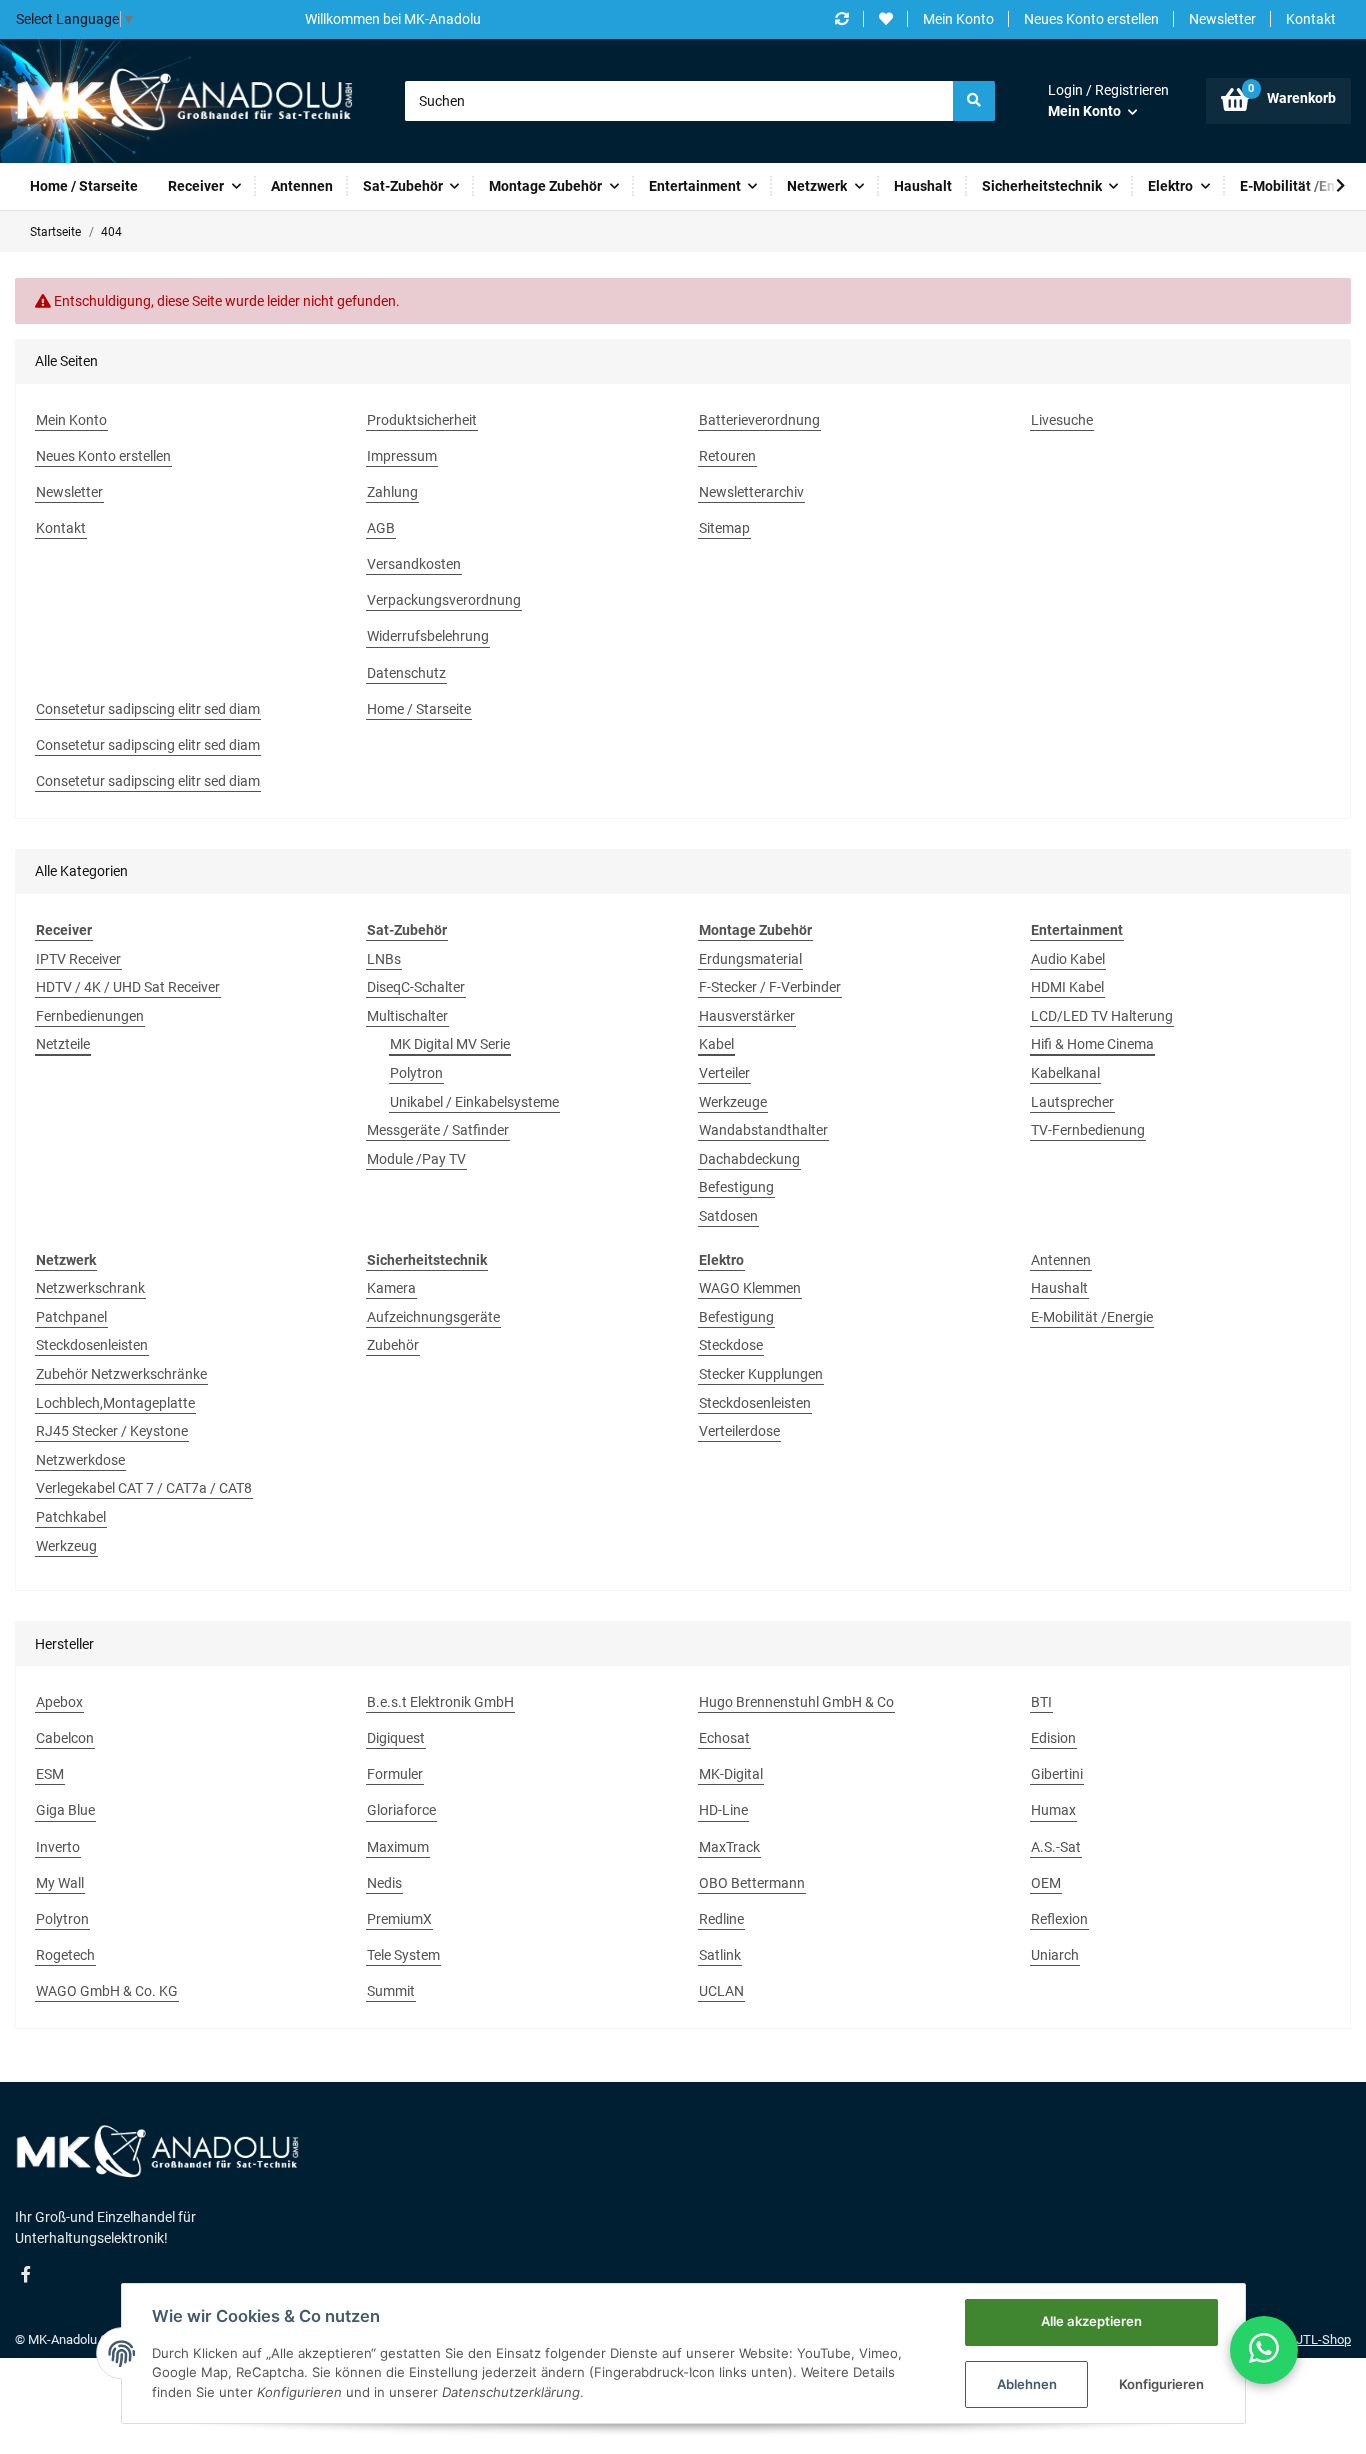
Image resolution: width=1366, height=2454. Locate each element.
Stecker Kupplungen (761, 1374)
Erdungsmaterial (750, 959)
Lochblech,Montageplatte (115, 1403)
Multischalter (407, 1016)
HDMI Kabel (1067, 987)
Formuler (395, 1774)
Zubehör (393, 1345)
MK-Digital (731, 1774)
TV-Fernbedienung (1088, 1130)
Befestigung (736, 1187)
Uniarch (1055, 1955)
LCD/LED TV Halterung (1102, 1016)
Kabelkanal (1065, 1073)
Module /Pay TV (416, 1159)
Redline (721, 1919)
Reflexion (1059, 1919)
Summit (391, 1991)
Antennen (1061, 1260)
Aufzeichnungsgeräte (433, 1317)
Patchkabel (71, 1517)
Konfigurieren (1161, 2384)
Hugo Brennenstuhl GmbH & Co (796, 1702)
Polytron (416, 1073)
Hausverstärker (747, 1016)
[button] (1108, 101)
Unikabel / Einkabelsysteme (474, 1102)
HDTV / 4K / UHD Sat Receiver (128, 987)
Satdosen (728, 1216)
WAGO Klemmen (750, 1288)
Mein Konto (958, 19)
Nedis (384, 1883)
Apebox (59, 1702)
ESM (50, 1774)
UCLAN (721, 1991)
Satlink (720, 1955)
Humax (1053, 1810)
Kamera (391, 1288)
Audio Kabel (1068, 959)
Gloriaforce (401, 1810)
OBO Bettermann (752, 1883)
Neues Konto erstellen (1091, 19)
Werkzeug (66, 1546)
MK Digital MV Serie (450, 1044)
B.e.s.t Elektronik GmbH (440, 1702)
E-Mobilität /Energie (1092, 1317)
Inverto (58, 1847)
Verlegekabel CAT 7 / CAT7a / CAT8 (144, 1488)
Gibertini (1057, 1774)
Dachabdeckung (749, 1159)
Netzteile (63, 1044)
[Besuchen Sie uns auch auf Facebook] (26, 2275)
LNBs (384, 959)
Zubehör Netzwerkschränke (121, 1374)
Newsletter (1222, 19)
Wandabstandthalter (763, 1130)
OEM (1046, 1883)
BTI (1041, 1702)
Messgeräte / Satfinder (438, 1130)
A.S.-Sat (1056, 1847)
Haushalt (1059, 1288)
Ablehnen (1027, 2384)
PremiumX (399, 1919)
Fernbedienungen (90, 1016)
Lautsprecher (1072, 1102)
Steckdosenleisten (92, 1345)
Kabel (716, 1044)
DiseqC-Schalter (416, 987)
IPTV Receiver (78, 959)
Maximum (398, 1847)
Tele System (403, 1955)
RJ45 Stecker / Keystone (112, 1431)
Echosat (724, 1738)
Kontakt (1311, 19)
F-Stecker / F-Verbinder (770, 987)
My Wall (60, 1883)
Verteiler (724, 1073)
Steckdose (731, 1345)
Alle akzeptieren (1091, 2321)
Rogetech (65, 1955)
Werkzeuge (733, 1102)
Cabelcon (65, 1738)
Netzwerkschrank (90, 1288)
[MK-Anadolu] (184, 101)
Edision (1053, 1738)
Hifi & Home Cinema (1092, 1044)
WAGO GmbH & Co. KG (107, 1991)
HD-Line (723, 1810)
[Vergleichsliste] (842, 19)
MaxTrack (729, 1847)
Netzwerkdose (80, 1460)
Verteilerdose (739, 1431)
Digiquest (396, 1738)
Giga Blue (65, 1810)
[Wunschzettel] (886, 19)
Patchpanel (71, 1317)
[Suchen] (974, 101)
